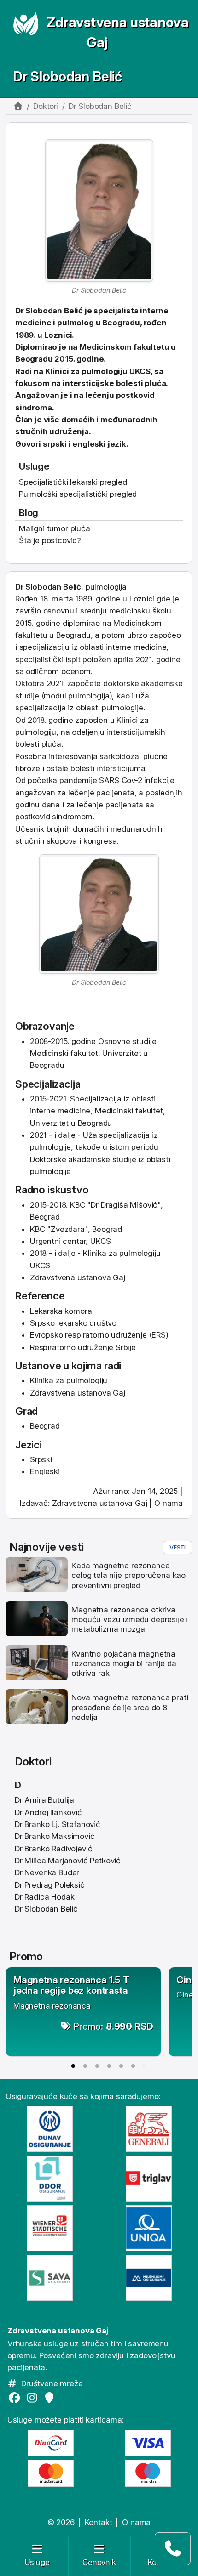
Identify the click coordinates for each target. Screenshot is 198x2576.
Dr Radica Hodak (44, 1897)
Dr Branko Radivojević (53, 1849)
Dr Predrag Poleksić (50, 1885)
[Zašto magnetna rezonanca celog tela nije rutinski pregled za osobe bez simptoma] (37, 1574)
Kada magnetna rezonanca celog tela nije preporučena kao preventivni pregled (128, 1575)
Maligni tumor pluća (55, 528)
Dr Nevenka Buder (47, 1872)
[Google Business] (51, 2398)
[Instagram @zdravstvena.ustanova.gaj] (34, 2398)
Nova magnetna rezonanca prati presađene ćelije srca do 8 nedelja (130, 1707)
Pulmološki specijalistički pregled (78, 494)
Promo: (113, 2026)
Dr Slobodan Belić (67, 77)
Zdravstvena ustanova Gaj (100, 1503)
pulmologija (89, 696)
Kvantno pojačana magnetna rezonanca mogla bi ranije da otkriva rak (124, 1664)
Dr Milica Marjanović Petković (68, 1861)
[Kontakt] (173, 2549)
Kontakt (99, 2522)
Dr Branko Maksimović (55, 1836)
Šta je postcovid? (50, 540)
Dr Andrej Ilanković (48, 1812)
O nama (169, 1503)
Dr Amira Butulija (44, 1800)
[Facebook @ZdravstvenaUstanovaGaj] (16, 2398)
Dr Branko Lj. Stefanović (58, 1824)
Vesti (178, 1547)
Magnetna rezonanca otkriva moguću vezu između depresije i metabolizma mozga (130, 1620)
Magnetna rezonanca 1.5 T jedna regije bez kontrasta (71, 1985)
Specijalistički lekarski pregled (73, 482)
